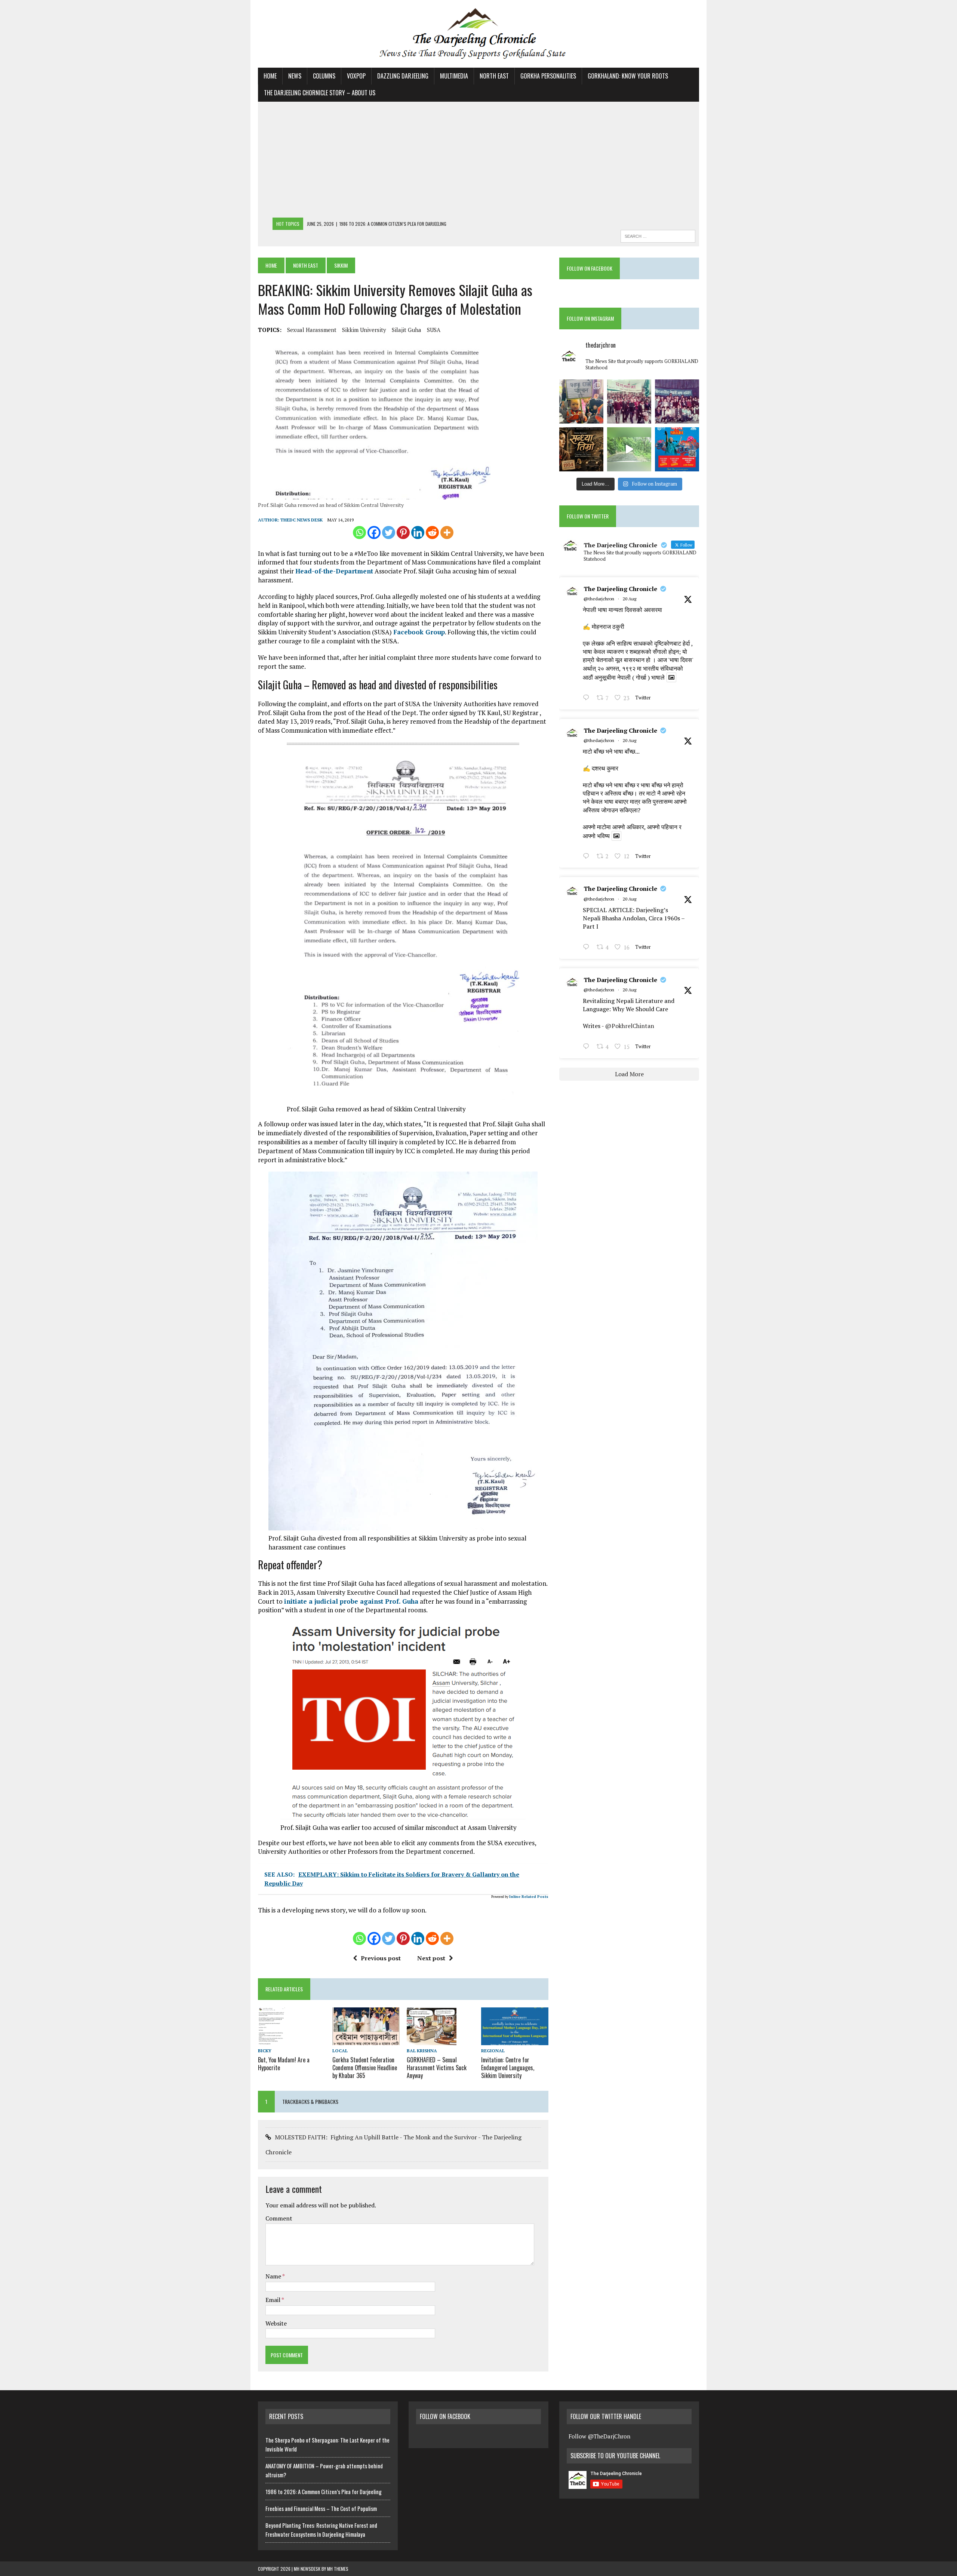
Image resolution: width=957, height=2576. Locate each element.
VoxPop (356, 76)
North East (494, 76)
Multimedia (454, 76)
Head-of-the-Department (334, 571)
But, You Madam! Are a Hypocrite (284, 2064)
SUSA (434, 330)
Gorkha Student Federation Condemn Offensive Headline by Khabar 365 (365, 2068)
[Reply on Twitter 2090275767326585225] (588, 1047)
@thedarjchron (599, 599)
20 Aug (630, 599)
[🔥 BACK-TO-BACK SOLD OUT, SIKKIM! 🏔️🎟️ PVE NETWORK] (677, 449)
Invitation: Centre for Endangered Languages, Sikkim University (508, 2068)
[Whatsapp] (359, 533)
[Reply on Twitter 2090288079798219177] (588, 857)
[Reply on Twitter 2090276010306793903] (588, 948)
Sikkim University (364, 330)
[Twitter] (389, 533)
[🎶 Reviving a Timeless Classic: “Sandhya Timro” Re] (581, 449)
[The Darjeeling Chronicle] (478, 34)
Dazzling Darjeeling (403, 76)
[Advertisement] (478, 161)
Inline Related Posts (529, 1897)
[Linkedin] (418, 533)
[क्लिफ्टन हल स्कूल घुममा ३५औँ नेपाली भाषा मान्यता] (581, 401)
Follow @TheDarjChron (599, 2436)
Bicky (265, 2051)
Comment (279, 2218)
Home (270, 76)
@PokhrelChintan (630, 1026)
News (295, 76)
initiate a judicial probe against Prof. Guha (351, 1601)
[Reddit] (432, 533)
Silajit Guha (407, 330)
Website (276, 2323)
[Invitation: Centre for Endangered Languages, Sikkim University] (515, 2040)
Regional (493, 2051)
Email (273, 2300)
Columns (324, 76)
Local (340, 2051)
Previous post (381, 1958)
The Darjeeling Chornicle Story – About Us (320, 93)
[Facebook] (374, 533)
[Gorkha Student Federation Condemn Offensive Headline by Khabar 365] (366, 2040)
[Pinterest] (403, 533)
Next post (431, 1958)
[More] (447, 533)
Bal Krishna (422, 2051)
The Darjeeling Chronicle (620, 589)
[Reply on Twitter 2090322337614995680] (588, 698)
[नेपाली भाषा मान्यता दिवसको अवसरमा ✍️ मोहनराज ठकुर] (629, 401)
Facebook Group (419, 632)
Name (274, 2276)
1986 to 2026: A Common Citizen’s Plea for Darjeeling (324, 2492)
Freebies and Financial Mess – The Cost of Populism (321, 2508)
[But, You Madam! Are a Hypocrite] (271, 2040)
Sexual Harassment (312, 330)
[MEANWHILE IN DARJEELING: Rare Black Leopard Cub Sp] (629, 449)
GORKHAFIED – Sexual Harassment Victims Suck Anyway (437, 2068)
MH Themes (338, 2569)
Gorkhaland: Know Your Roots (628, 76)
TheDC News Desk (301, 520)
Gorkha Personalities (548, 76)
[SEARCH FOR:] (658, 235)
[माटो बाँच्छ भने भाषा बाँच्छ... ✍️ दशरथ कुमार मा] (677, 401)
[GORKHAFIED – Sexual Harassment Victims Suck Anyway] (432, 2040)
